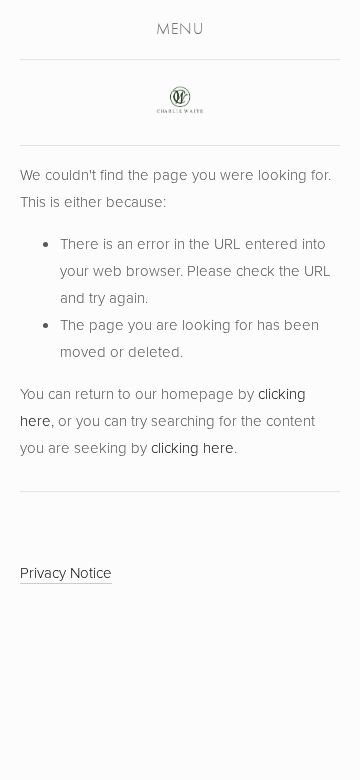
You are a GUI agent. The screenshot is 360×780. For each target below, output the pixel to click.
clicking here (192, 447)
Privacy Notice (66, 572)
